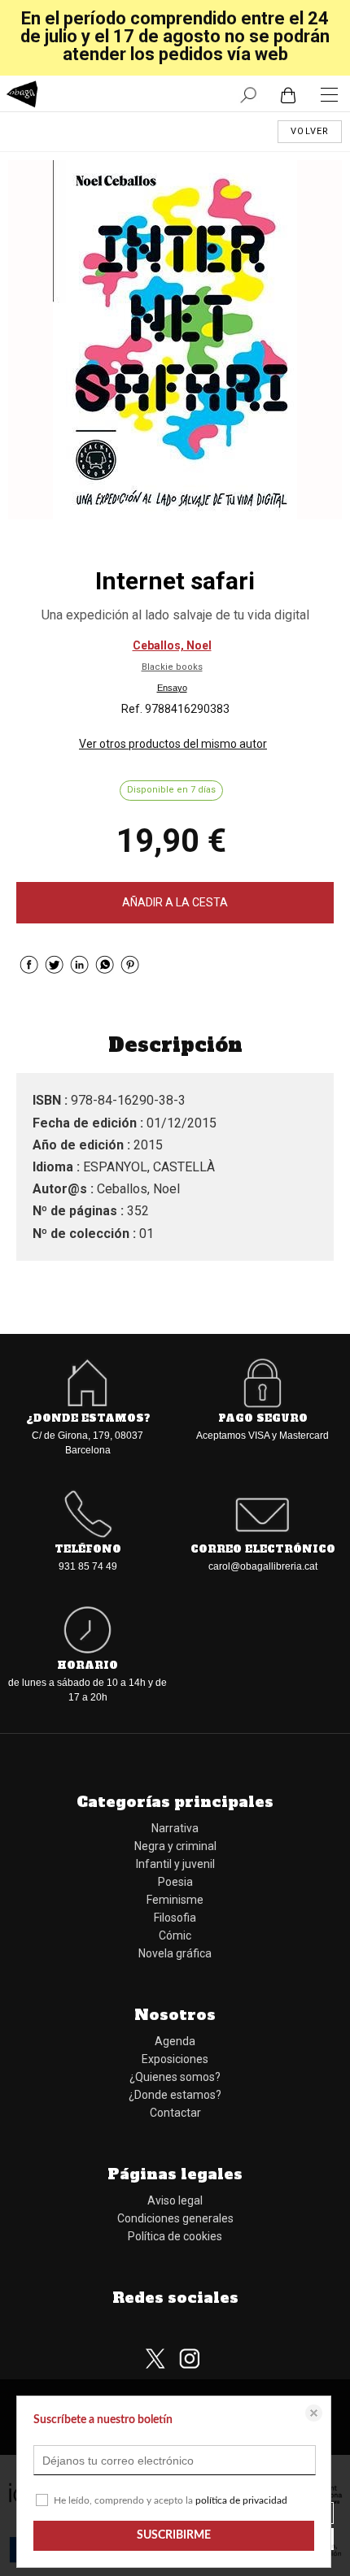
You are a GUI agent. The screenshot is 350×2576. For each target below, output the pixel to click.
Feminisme (175, 1900)
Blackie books (172, 667)
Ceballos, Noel (172, 645)
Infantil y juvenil (175, 1864)
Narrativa (175, 1828)
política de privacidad (241, 2500)
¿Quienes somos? (175, 2077)
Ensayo (172, 688)
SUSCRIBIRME (174, 2535)
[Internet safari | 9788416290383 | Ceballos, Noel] (175, 340)
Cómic (175, 1935)
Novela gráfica (175, 1953)
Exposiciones (175, 2059)
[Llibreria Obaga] (22, 96)
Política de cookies (175, 2236)
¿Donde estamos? (175, 2095)
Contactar (175, 2113)
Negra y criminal (175, 1846)
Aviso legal (175, 2200)
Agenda (175, 2041)
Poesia (175, 1882)
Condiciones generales (175, 2218)
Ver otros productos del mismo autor (173, 744)
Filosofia (175, 1918)
